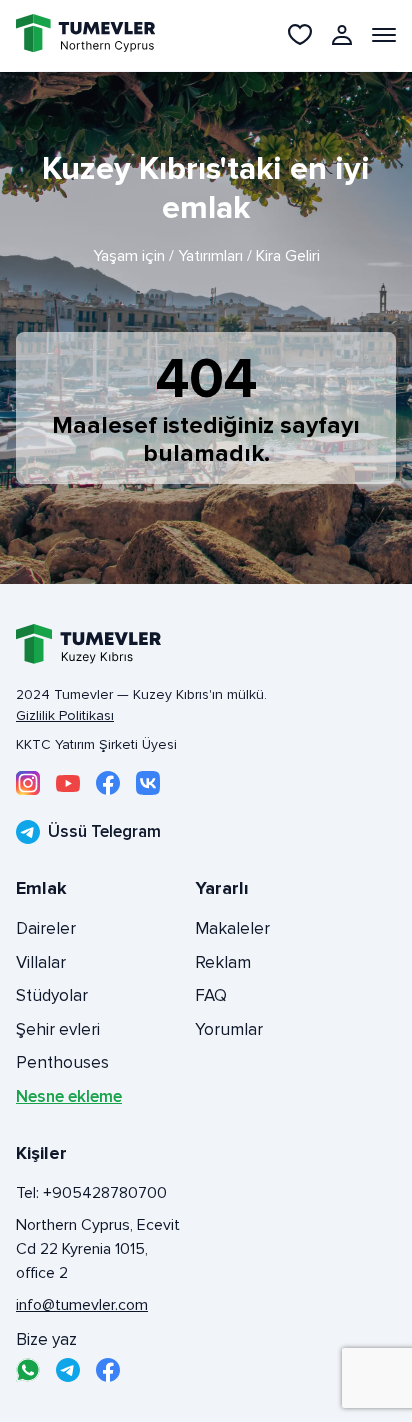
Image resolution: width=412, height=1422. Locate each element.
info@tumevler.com (82, 1305)
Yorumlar (229, 1029)
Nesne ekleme (69, 1096)
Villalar (41, 962)
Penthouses (62, 1062)
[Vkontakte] (148, 783)
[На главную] (74, 35)
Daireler (46, 928)
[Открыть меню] (384, 35)
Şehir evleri (58, 1029)
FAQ (211, 995)
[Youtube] (68, 783)
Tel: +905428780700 (91, 1193)
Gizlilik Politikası (65, 715)
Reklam (223, 962)
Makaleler (232, 928)
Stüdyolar (52, 995)
